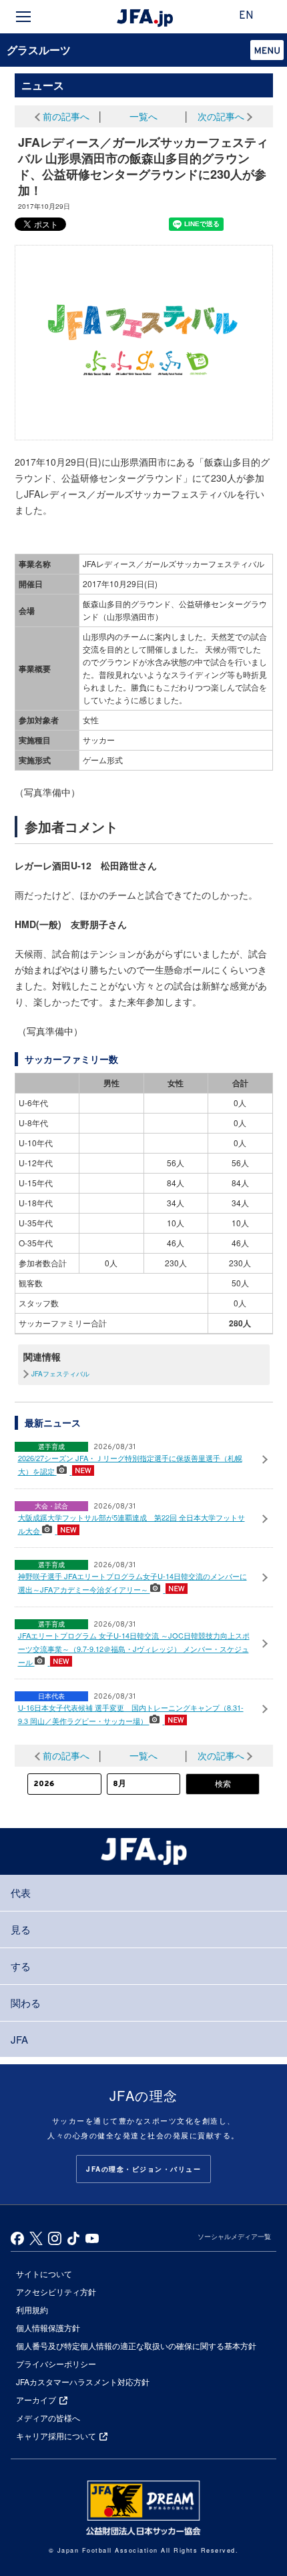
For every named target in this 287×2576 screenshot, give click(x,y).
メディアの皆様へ (48, 2418)
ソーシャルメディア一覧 (234, 2236)
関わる (26, 2003)
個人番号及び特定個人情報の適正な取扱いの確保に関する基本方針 (136, 2345)
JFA (19, 2039)
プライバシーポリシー (56, 2364)
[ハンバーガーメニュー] (23, 17)
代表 (21, 1892)
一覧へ (143, 116)
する (21, 1966)
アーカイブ (36, 2400)
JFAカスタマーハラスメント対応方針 (83, 2382)
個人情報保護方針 (48, 2327)
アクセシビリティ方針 (56, 2291)
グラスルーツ (39, 50)
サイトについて (44, 2273)
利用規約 (32, 2309)
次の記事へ (221, 116)
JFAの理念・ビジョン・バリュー (143, 2169)
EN (246, 16)
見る (21, 1929)
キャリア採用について (56, 2436)
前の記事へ (66, 116)
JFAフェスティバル (60, 1374)
